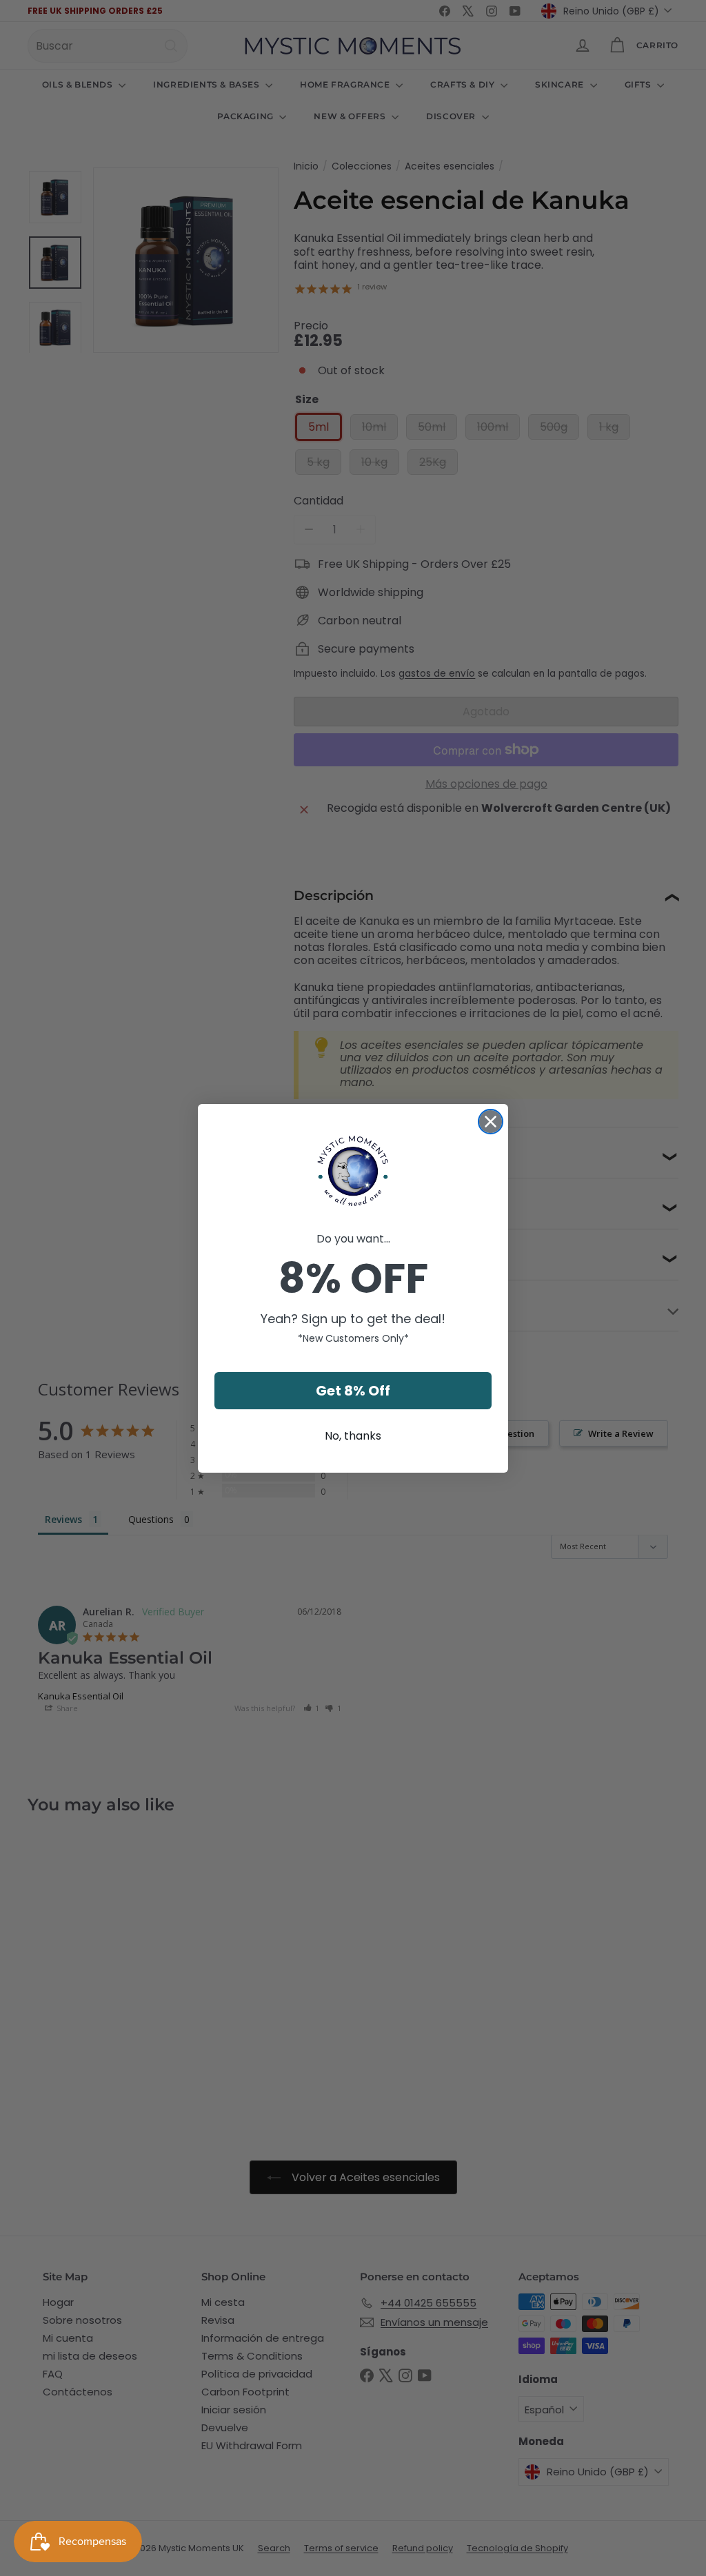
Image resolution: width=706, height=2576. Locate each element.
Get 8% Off (353, 1391)
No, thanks (353, 1436)
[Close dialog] (491, 1122)
